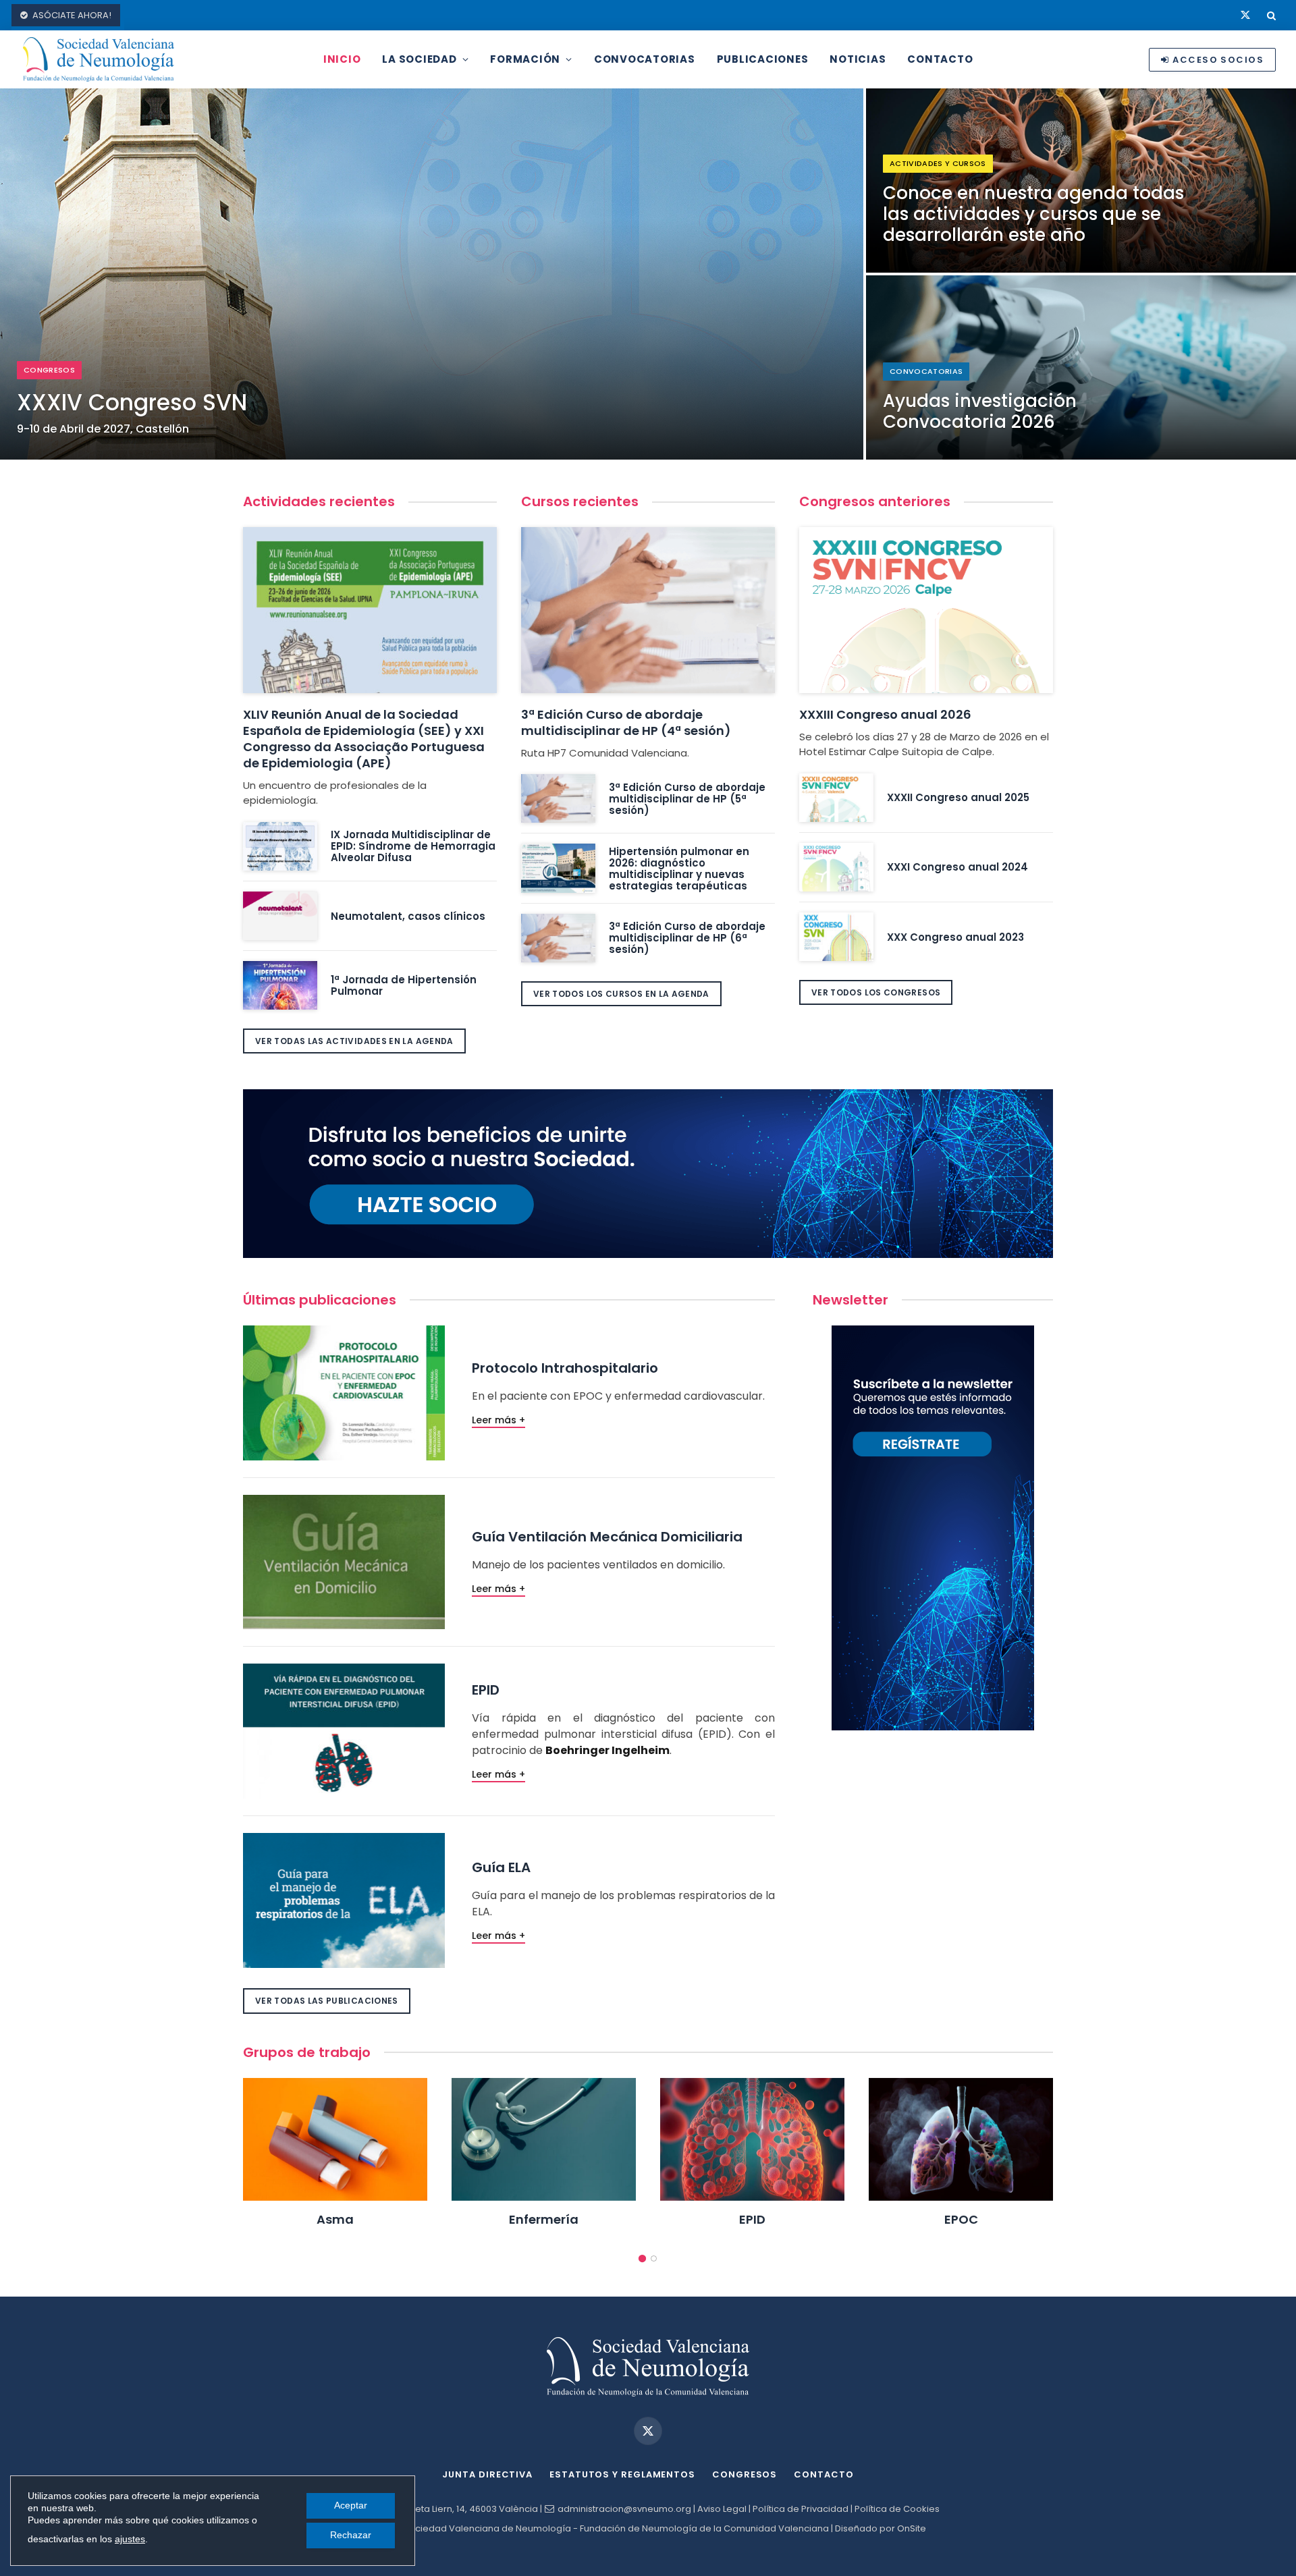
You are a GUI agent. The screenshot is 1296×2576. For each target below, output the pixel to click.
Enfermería (544, 2220)
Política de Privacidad (801, 2509)
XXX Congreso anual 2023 (955, 937)
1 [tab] (642, 2258)
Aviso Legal (722, 2509)
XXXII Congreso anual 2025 (958, 797)
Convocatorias (645, 59)
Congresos (745, 2474)
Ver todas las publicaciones (327, 2001)
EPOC (961, 2220)
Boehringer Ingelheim (607, 1750)
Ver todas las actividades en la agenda (354, 1041)
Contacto (940, 59)
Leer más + (498, 1420)
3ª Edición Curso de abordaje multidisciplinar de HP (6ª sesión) (687, 938)
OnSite (912, 2528)
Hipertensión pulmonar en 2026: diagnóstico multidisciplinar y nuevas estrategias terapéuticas (679, 869)
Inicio (342, 59)
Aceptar (351, 2505)
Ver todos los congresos (876, 992)
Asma (335, 2220)
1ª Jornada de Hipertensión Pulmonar (404, 985)
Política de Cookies (897, 2509)
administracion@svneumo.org (624, 2509)
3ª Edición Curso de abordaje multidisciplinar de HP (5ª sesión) (687, 799)
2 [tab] (654, 2258)
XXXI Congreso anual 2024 (957, 867)
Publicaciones (763, 59)
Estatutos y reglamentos (622, 2474)
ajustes (130, 2539)
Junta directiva (487, 2474)
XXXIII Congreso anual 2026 (885, 714)
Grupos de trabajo (307, 2052)
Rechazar (351, 2535)
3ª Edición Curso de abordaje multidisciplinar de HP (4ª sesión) (626, 722)
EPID (752, 2220)
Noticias (858, 59)
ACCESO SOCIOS (1218, 60)
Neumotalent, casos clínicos (408, 916)
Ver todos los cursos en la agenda (621, 994)
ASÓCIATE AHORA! (72, 15)
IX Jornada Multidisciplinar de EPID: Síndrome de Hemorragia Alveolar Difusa (413, 846)
